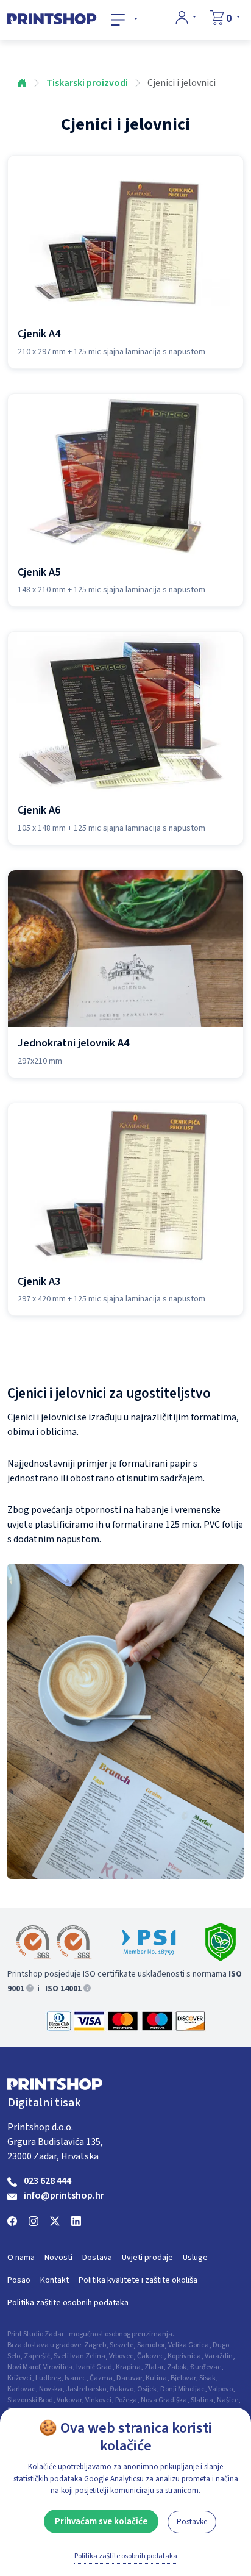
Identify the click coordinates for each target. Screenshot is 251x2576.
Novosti (58, 2258)
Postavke (192, 2522)
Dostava (97, 2258)
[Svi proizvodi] (124, 20)
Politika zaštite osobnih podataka (68, 2303)
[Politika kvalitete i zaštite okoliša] (221, 1942)
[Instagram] (34, 2220)
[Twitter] (55, 2220)
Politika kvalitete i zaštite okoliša (138, 2280)
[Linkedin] (76, 2220)
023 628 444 (48, 2181)
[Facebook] (12, 2220)
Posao (19, 2280)
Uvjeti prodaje (147, 2258)
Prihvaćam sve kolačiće (101, 2521)
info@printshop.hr (64, 2195)
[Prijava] (186, 18)
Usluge (195, 2258)
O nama (21, 2258)
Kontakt (55, 2280)
